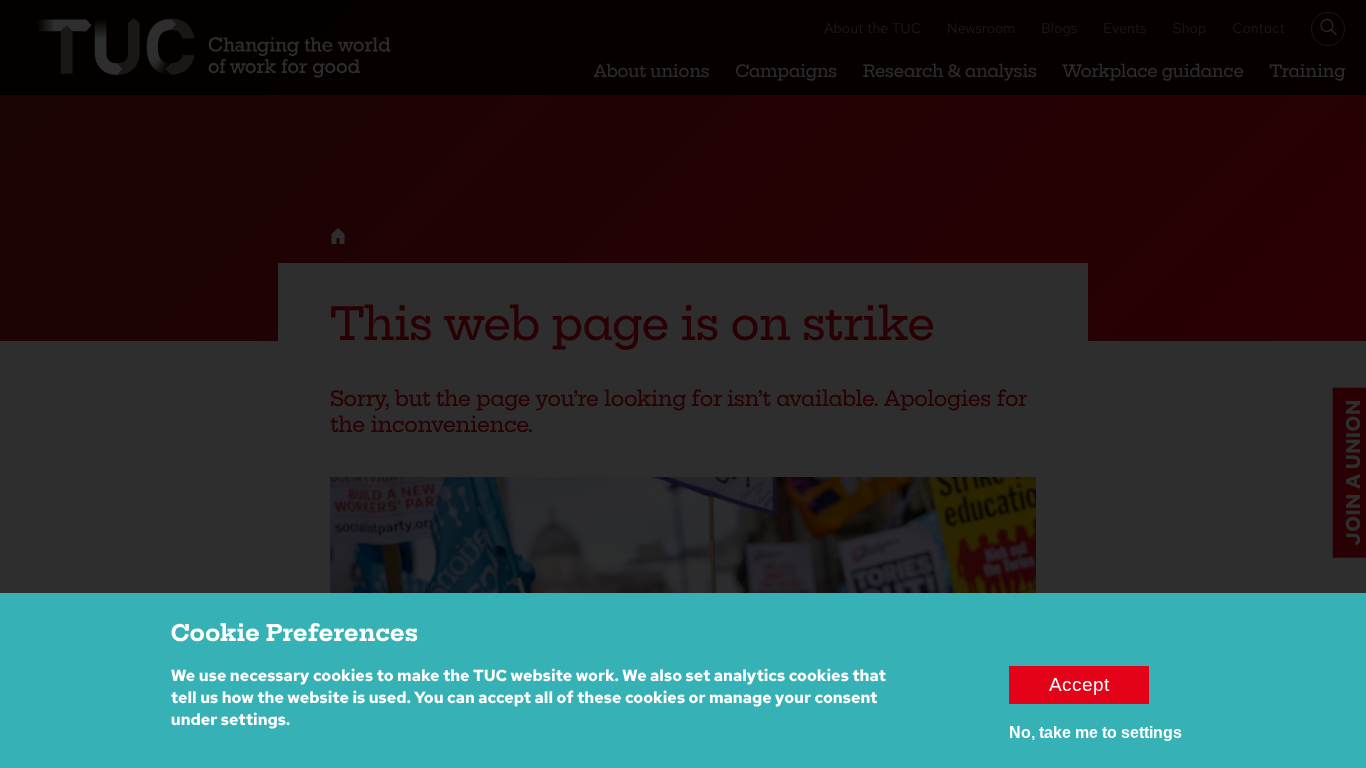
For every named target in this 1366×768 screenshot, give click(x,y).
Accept (1079, 684)
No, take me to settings (1095, 732)
